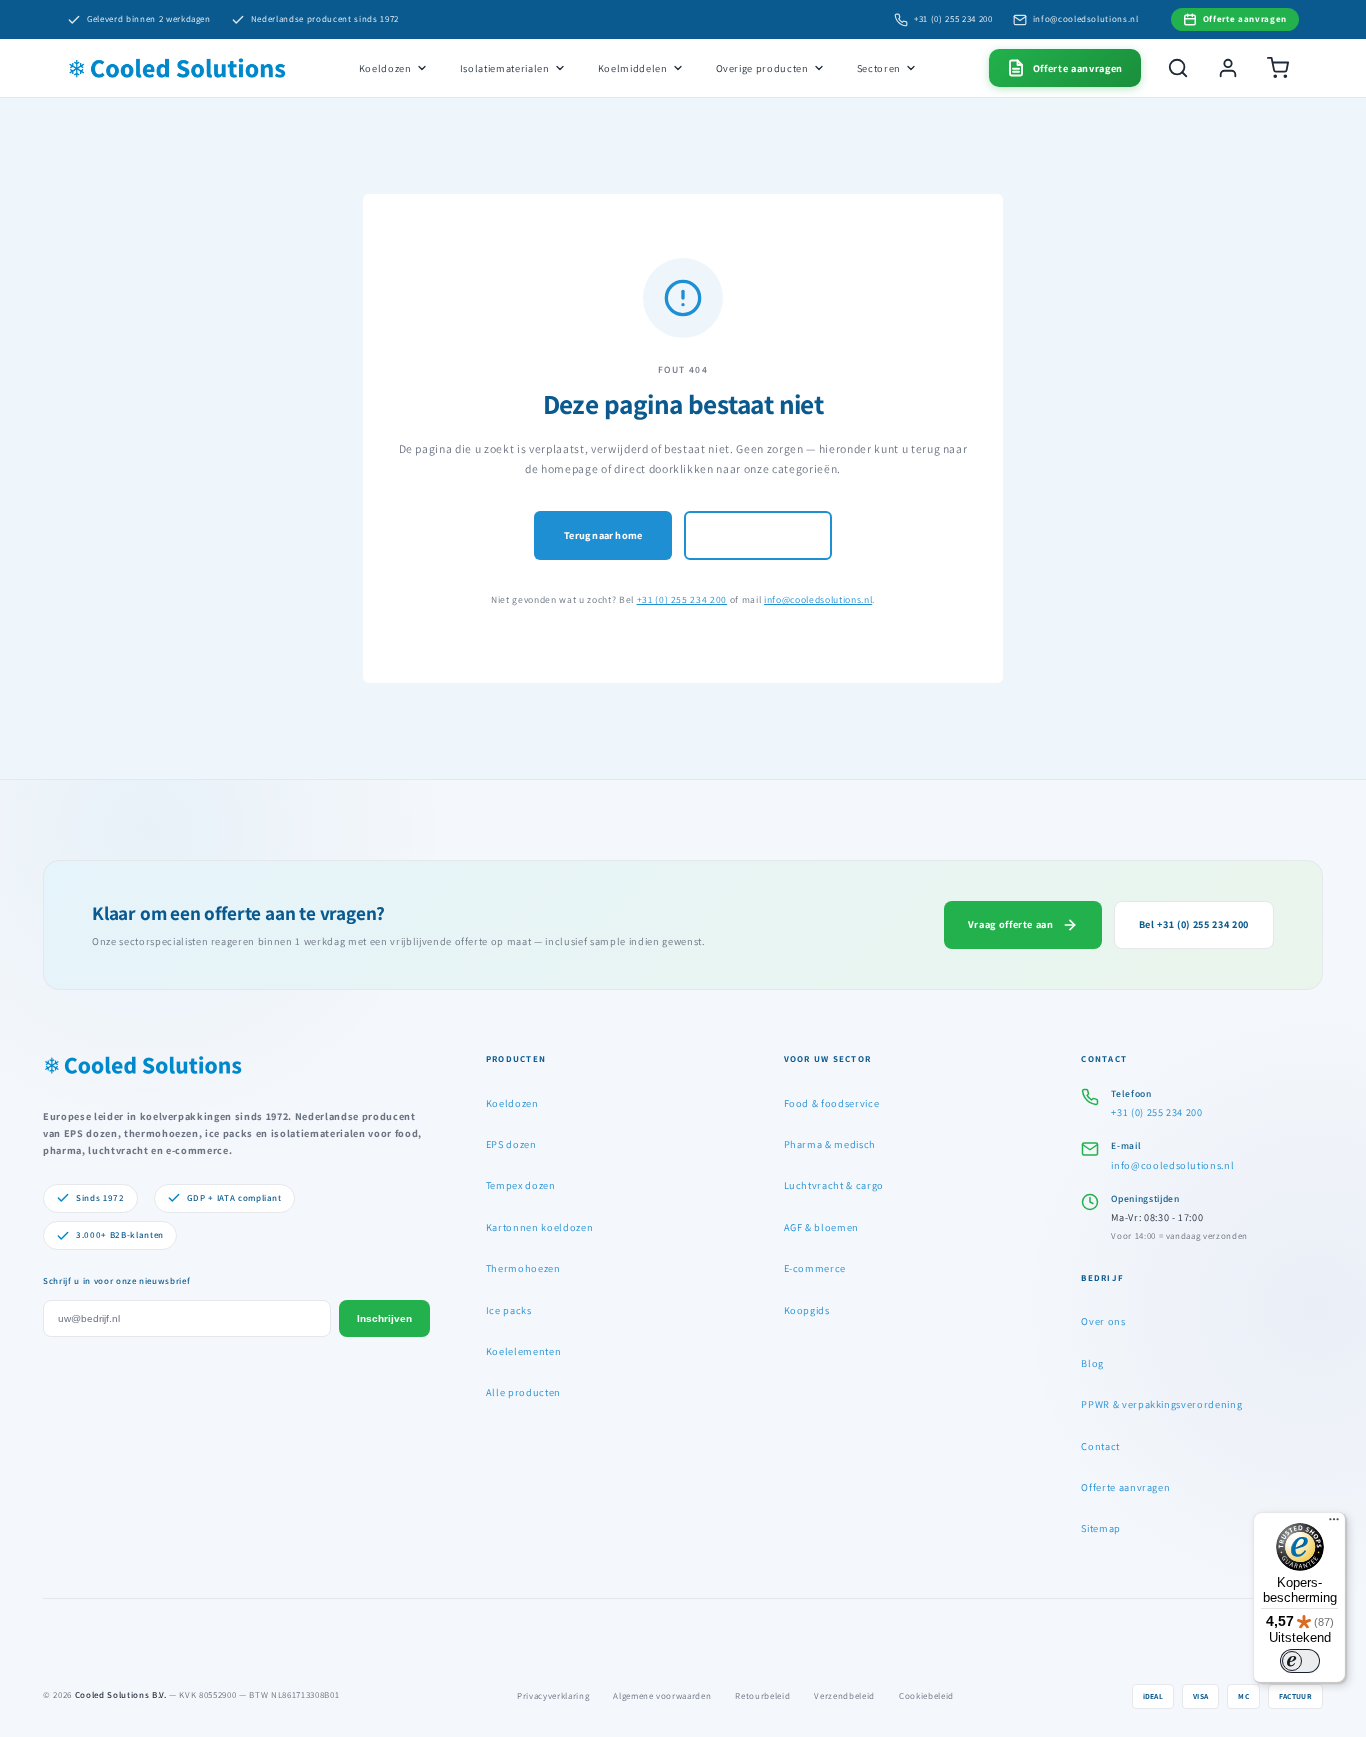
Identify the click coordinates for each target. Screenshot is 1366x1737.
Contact (1100, 1446)
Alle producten (523, 1392)
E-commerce (815, 1268)
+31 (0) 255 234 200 (953, 19)
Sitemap (1101, 1528)
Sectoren (879, 68)
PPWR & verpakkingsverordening (1161, 1404)
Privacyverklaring (553, 1696)
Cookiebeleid (926, 1696)
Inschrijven (384, 1318)
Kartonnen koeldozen (540, 1227)
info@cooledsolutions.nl (1086, 19)
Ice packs (509, 1310)
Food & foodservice (832, 1103)
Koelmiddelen (633, 68)
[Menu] (1334, 1524)
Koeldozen (385, 68)
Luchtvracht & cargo (834, 1185)
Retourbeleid (762, 1696)
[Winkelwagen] (1278, 68)
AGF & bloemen (822, 1227)
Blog (1092, 1363)
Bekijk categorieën (758, 535)
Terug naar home (603, 535)
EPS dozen (511, 1144)
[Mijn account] (1228, 68)
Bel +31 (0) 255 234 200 (1194, 924)
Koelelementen (524, 1351)
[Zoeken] (1178, 68)
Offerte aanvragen (1125, 1487)
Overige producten (762, 68)
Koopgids (807, 1310)
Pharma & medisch (830, 1144)
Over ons (1103, 1321)
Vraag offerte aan (1011, 924)
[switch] (1300, 1661)
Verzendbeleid (844, 1696)
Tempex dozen (521, 1185)
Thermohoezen (523, 1268)
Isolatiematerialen (505, 68)
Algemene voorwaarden (662, 1696)
